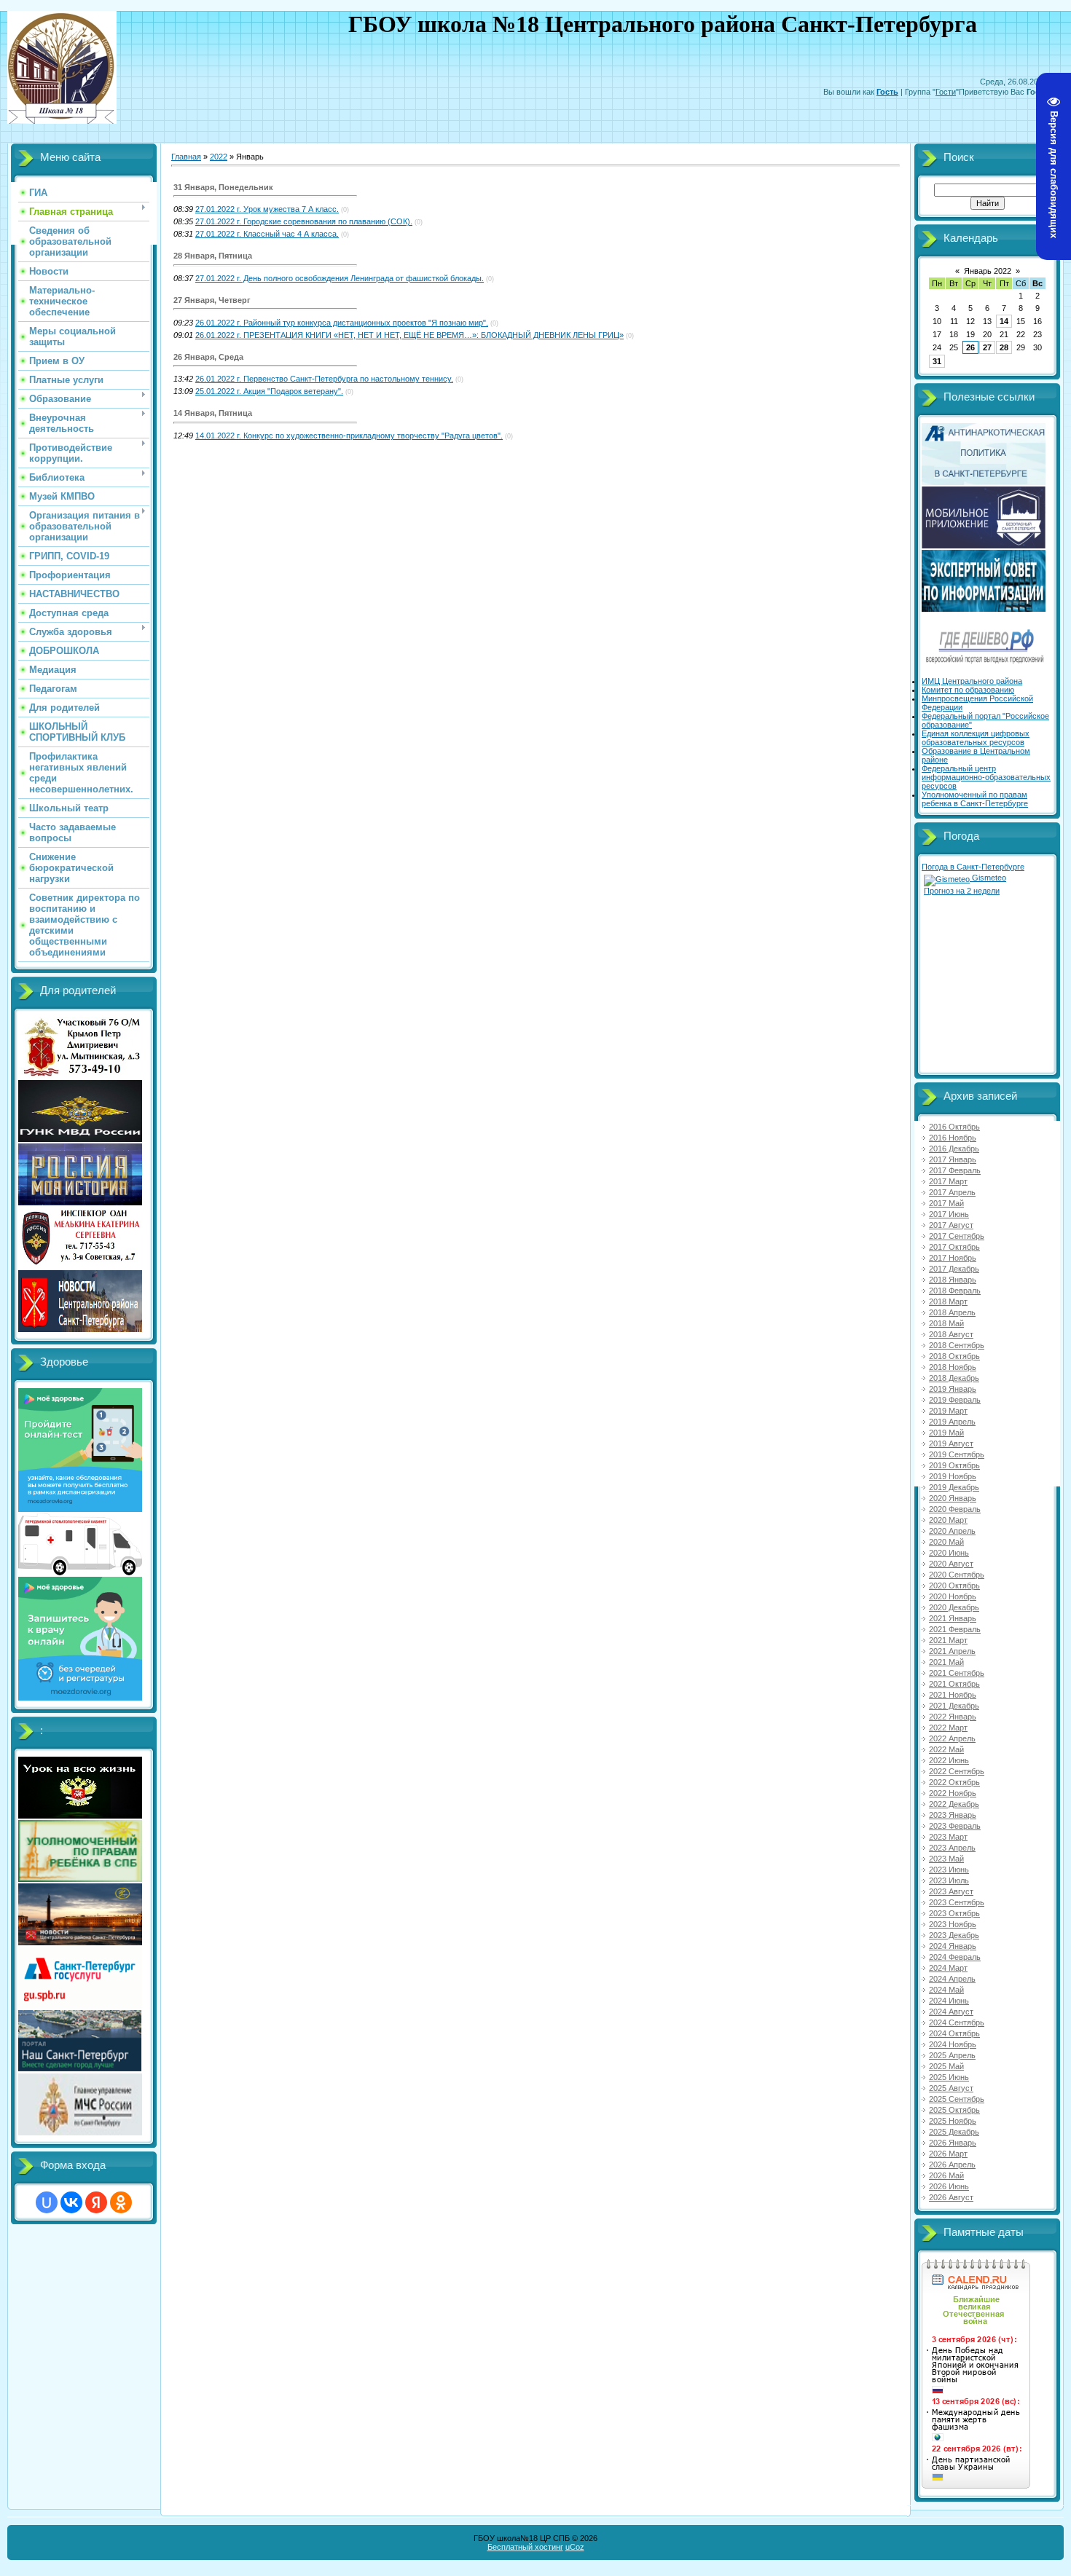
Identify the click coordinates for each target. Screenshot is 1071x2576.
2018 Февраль (955, 1291)
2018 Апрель (952, 1312)
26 (970, 347)
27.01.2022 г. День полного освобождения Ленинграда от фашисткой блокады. (340, 278)
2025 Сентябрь (957, 2099)
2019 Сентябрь (957, 1454)
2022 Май (946, 1749)
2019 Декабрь (954, 1487)
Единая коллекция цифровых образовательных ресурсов (976, 738)
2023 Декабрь (954, 1935)
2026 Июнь (949, 2186)
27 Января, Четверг (212, 300)
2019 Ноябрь (953, 1476)
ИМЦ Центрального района (972, 681)
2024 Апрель (952, 1979)
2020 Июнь (949, 1553)
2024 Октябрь (954, 2033)
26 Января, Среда (208, 357)
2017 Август (951, 1225)
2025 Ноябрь (953, 2121)
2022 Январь (953, 1717)
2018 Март (948, 1301)
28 (1004, 347)
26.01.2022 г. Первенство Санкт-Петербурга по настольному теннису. (324, 379)
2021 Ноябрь (953, 1695)
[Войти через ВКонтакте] (71, 2202)
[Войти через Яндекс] (96, 2202)
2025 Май (946, 2066)
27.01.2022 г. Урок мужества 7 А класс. (267, 209)
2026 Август (951, 2197)
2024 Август (951, 2012)
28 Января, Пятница (213, 256)
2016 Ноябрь (953, 1138)
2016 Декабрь (954, 1149)
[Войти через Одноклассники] (121, 2202)
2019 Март (948, 1411)
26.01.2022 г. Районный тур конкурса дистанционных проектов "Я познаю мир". (342, 323)
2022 (219, 157)
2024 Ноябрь (953, 2044)
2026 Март (948, 2154)
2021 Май (946, 1662)
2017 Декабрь (954, 1269)
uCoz (575, 2547)
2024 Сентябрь (957, 2022)
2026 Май (946, 2175)
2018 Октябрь (954, 1356)
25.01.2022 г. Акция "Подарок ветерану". (269, 391)
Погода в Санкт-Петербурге (973, 867)
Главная (186, 157)
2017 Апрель (952, 1192)
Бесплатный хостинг (525, 2547)
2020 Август (951, 1564)
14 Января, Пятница (213, 413)
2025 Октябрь (954, 2110)
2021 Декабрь (954, 1706)
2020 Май (946, 1542)
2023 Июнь (949, 1870)
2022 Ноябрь (953, 1793)
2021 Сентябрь (957, 1673)
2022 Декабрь (954, 1804)
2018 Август (951, 1334)
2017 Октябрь (954, 1247)
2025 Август (951, 2088)
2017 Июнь (949, 1214)
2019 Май (946, 1433)
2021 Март (948, 1640)
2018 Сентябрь (957, 1345)
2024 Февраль (955, 1957)
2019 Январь (953, 1389)
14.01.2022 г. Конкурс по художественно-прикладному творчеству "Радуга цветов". (349, 436)
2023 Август (951, 1891)
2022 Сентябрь (957, 1771)
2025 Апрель (952, 2055)
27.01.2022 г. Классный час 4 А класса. (267, 234)
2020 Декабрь (954, 1607)
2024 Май (946, 1990)
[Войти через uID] (47, 2202)
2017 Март (948, 1181)
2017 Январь (953, 1159)
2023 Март (948, 1837)
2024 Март (948, 1968)
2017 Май (946, 1203)
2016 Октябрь (954, 1127)
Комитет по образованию (968, 690)
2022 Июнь (949, 1760)
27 (987, 347)
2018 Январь (953, 1280)
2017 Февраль (955, 1170)
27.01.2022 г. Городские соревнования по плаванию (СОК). (304, 221)
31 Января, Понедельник (223, 187)
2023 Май (946, 1859)
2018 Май (946, 1323)
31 (937, 361)
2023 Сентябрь (957, 1902)
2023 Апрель (952, 1848)
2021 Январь (953, 1618)
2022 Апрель (952, 1738)
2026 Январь (953, 2143)
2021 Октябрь (954, 1684)
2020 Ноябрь (953, 1596)
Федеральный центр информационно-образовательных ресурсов (986, 777)
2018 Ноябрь (953, 1367)
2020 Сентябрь (957, 1575)
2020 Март (948, 1520)
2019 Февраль (955, 1400)
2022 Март (948, 1728)
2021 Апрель (952, 1651)
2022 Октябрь (954, 1782)
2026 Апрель (952, 2165)
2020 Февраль (955, 1509)
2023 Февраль (955, 1826)
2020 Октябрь (954, 1586)
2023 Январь (953, 1815)
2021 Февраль (955, 1629)
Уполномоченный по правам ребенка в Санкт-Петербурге (975, 799)
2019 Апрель (952, 1422)
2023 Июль (949, 1880)
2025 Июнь (949, 2077)
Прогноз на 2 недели (962, 891)
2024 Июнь (949, 2001)
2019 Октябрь (954, 1465)
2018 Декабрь (954, 1378)
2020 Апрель (952, 1531)
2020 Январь (953, 1498)
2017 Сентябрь (957, 1236)
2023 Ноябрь (953, 1924)
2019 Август (951, 1443)
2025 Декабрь (954, 2132)
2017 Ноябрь (953, 1258)
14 (1004, 321)
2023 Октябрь (954, 1913)
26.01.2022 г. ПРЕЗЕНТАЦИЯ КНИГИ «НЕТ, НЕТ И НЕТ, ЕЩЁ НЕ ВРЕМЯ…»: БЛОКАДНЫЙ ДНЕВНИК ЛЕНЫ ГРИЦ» (409, 335)
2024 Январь (953, 1946)
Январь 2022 (988, 271)
